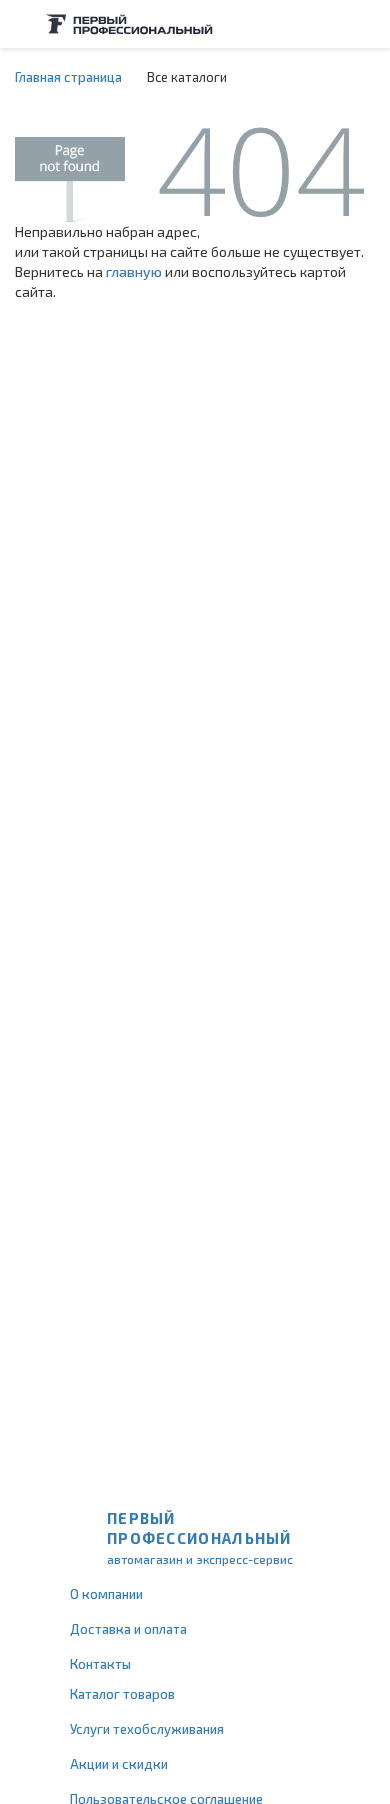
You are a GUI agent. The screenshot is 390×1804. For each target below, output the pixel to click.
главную (134, 271)
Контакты (100, 1664)
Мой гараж (326, 24)
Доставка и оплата (128, 1629)
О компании (106, 1594)
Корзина (365, 24)
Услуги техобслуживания (147, 1729)
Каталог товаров (122, 1694)
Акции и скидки (119, 1764)
